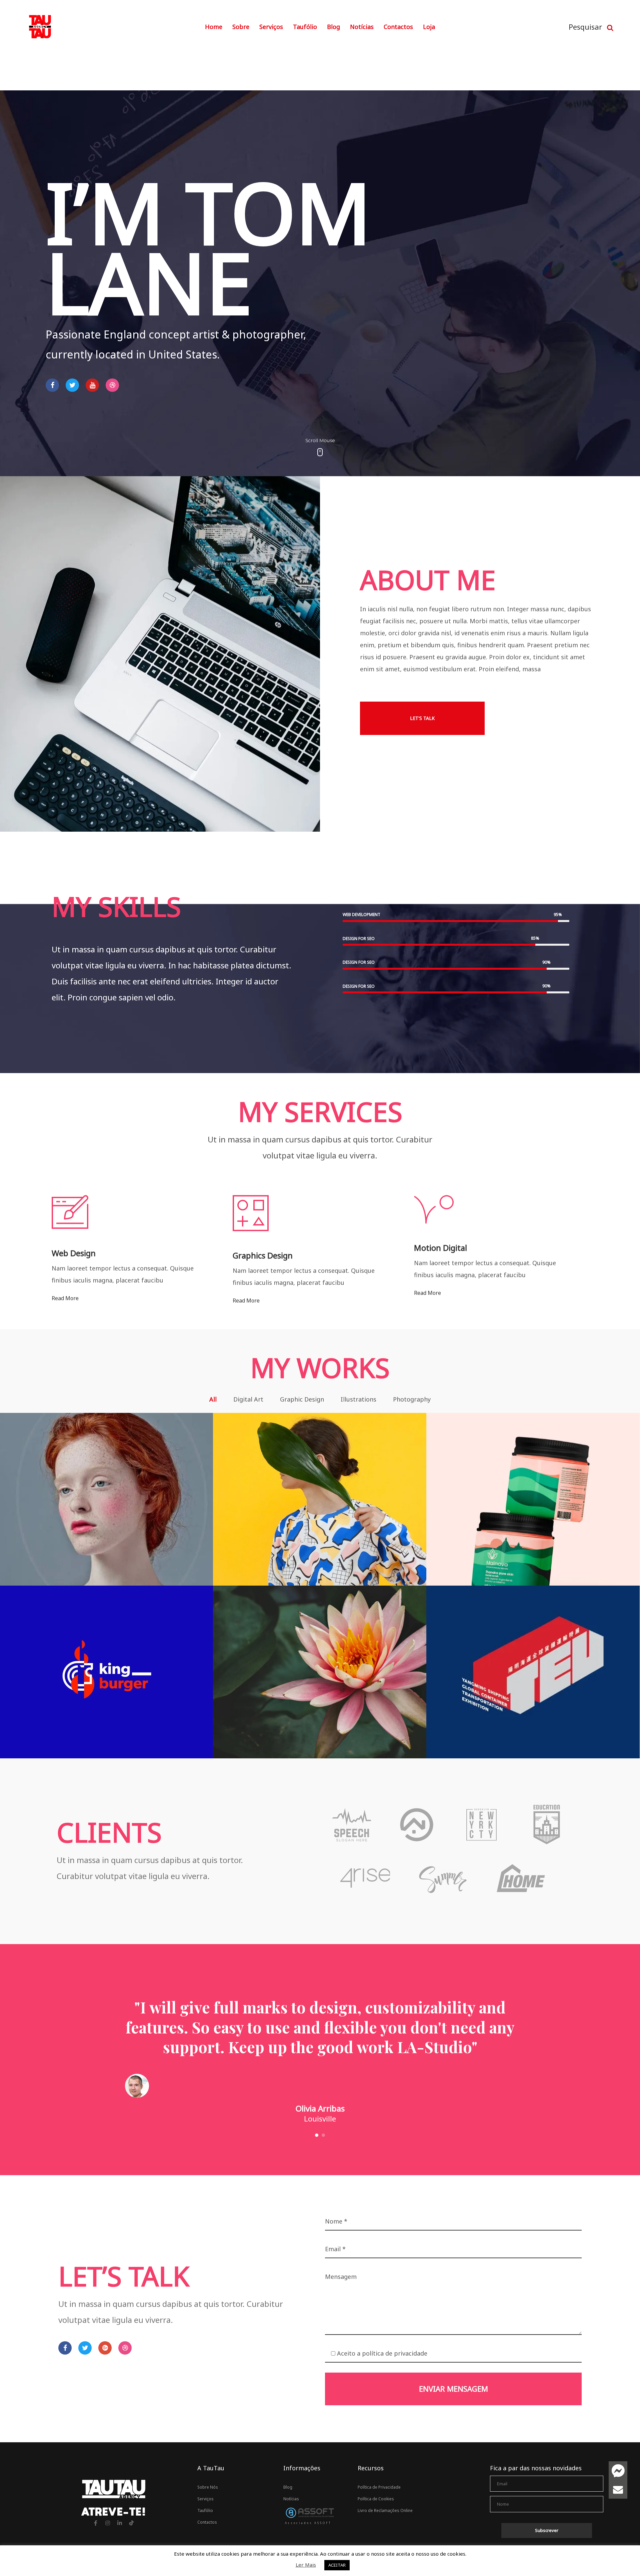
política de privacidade (395, 2353)
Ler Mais (306, 2565)
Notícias (362, 27)
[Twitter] (72, 385)
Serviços (271, 27)
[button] (422, 718)
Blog (333, 27)
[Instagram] (108, 2523)
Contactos (398, 27)
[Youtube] (92, 385)
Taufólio (305, 27)
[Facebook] (52, 385)
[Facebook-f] (96, 2523)
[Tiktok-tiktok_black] (132, 2523)
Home (214, 27)
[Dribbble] (112, 385)
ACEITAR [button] (337, 2565)
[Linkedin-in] (120, 2523)
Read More (65, 1298)
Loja (429, 27)
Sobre (241, 27)
